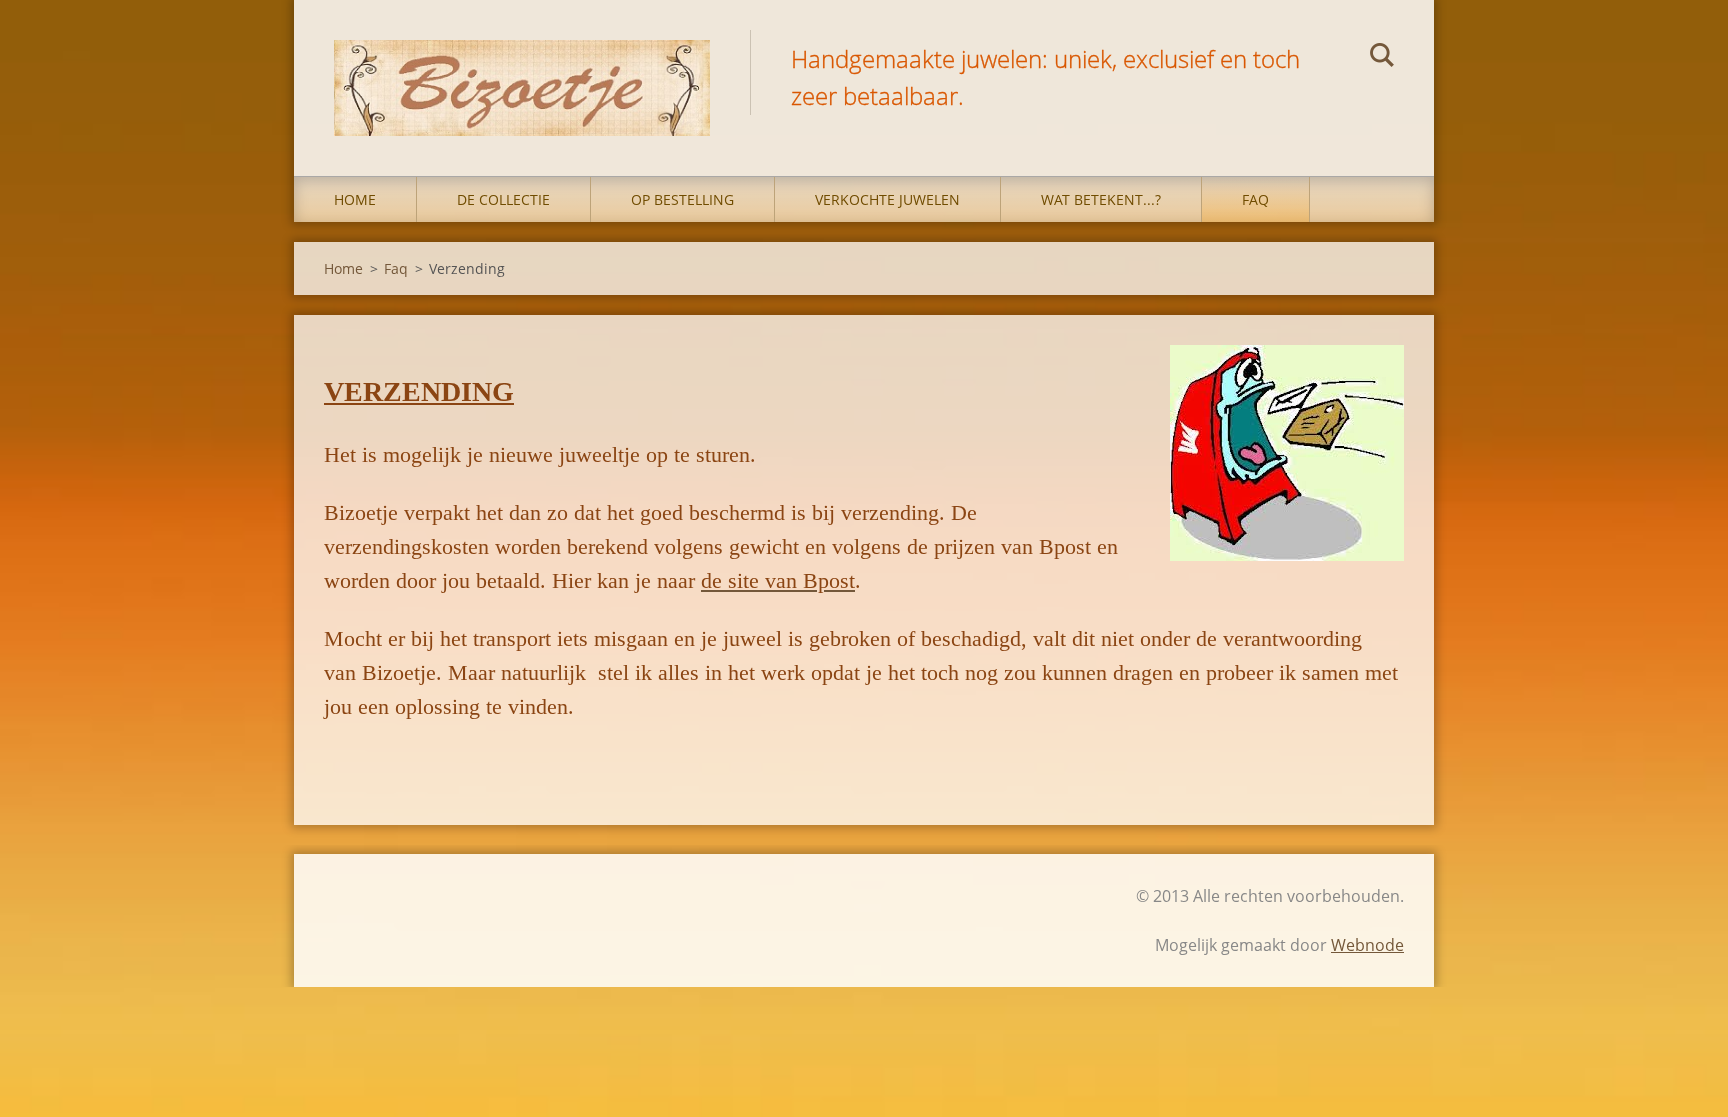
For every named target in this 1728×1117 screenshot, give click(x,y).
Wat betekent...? (1101, 199)
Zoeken (1382, 58)
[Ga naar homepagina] (522, 68)
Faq (1255, 199)
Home (355, 199)
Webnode (1367, 945)
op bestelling (682, 199)
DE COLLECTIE (503, 199)
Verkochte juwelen (887, 199)
